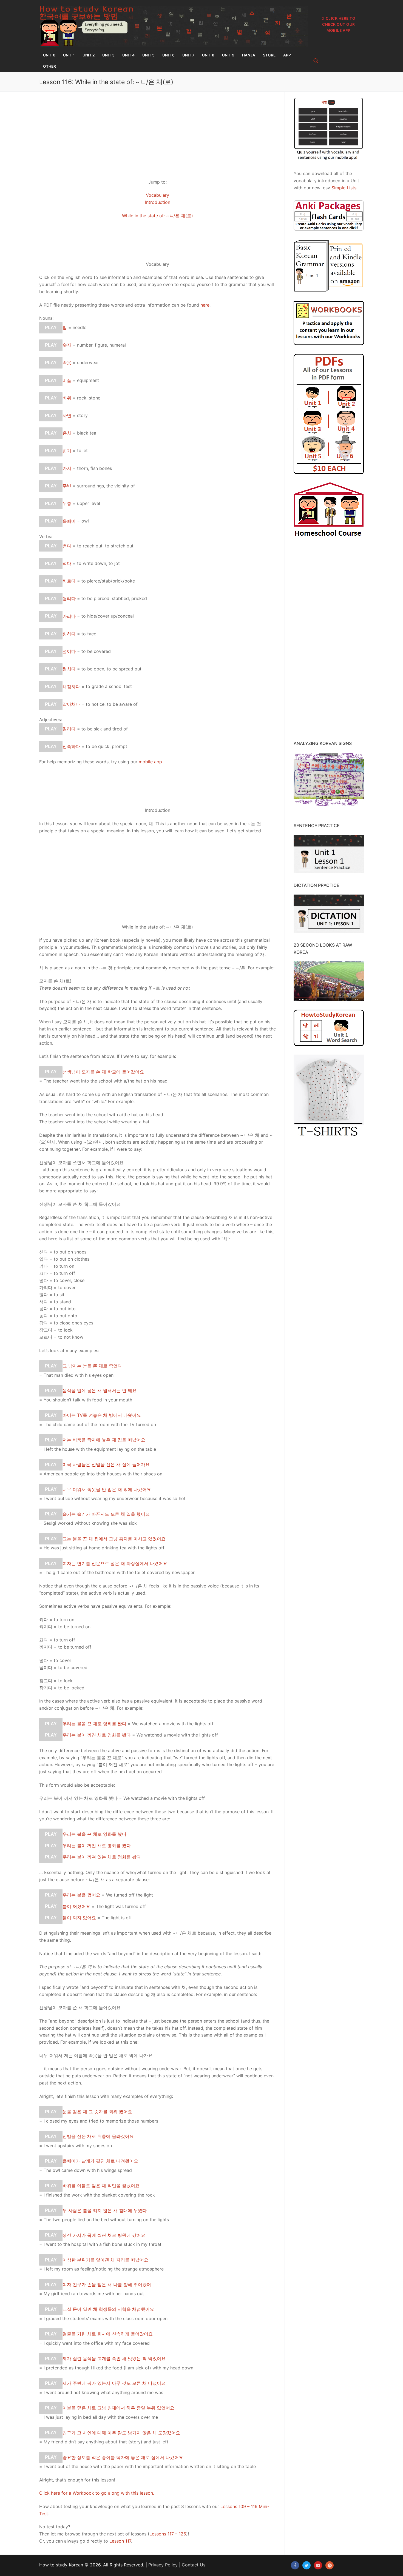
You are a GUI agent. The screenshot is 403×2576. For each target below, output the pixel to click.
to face (89, 634)
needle (80, 327)
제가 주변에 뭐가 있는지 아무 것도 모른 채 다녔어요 (114, 2383)
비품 (67, 380)
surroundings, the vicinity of (106, 486)
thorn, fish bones (94, 468)
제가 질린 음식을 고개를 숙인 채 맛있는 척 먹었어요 (114, 2358)
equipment (88, 380)
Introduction (158, 202)
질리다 (69, 729)
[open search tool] (316, 61)
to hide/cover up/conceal (108, 616)
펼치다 (69, 669)
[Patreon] (330, 2565)
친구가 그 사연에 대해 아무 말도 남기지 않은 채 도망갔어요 (121, 2432)
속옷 (67, 362)
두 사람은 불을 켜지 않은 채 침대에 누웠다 (105, 2210)
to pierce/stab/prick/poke (108, 581)
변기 (67, 450)
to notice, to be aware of (112, 704)
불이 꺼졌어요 (76, 1906)
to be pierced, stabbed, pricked (114, 598)
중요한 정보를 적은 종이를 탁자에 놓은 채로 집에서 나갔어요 (123, 2457)
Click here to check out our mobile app (339, 24)
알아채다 (71, 704)
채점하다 (71, 686)
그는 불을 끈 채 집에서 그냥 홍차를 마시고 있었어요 (114, 1539)
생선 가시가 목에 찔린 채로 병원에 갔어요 (104, 2235)
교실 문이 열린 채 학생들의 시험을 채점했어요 (108, 2309)
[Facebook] (295, 2565)
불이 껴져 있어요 (79, 1918)
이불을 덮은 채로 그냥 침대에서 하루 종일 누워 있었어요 (118, 2408)
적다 (67, 563)
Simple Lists (344, 188)
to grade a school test (109, 686)
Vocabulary (157, 195)
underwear (88, 362)
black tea (87, 433)
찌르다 (69, 581)
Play (51, 328)
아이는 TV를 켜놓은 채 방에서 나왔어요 (102, 1415)
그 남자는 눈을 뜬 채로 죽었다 (92, 1366)
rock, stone (89, 398)
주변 (67, 486)
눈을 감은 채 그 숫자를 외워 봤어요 (97, 2112)
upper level (89, 503)
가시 (67, 468)
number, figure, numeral (101, 345)
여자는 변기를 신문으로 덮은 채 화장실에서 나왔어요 (115, 1563)
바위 (67, 398)
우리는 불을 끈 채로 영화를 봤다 (94, 1724)
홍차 (67, 433)
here (205, 305)
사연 (67, 415)
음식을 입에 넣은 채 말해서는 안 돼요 (100, 1390)
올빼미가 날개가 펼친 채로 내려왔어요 (100, 2161)
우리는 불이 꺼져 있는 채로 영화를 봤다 (102, 1857)
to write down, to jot (98, 563)
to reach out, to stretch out (105, 546)
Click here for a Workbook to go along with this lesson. (97, 2493)
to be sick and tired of (105, 729)
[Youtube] (318, 2565)
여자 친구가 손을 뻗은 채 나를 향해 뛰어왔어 (107, 2284)
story (82, 415)
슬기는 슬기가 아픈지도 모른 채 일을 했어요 (106, 1514)
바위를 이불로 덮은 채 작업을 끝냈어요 (101, 2186)
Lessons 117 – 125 (168, 2534)
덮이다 (69, 651)
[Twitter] (306, 2565)
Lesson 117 (120, 2541)
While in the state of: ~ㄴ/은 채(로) (157, 216)
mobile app (150, 762)
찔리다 (69, 598)
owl (85, 521)
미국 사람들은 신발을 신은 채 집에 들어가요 (106, 1464)
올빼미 (69, 521)
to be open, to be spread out (111, 669)
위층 (67, 503)
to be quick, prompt (107, 746)
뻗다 (67, 546)
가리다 (69, 616)
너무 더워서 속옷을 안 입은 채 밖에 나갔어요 (107, 1489)
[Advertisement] (157, 134)
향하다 (69, 634)
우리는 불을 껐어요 (81, 1895)
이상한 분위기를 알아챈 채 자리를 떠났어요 (105, 2260)
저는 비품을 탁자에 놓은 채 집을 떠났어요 (104, 1440)
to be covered (96, 651)
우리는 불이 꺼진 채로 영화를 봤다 (97, 1735)
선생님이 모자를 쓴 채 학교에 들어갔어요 (103, 1072)
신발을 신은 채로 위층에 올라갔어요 (98, 2136)
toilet (82, 450)
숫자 (67, 345)
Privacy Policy (163, 2565)
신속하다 (71, 746)
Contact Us (194, 2565)
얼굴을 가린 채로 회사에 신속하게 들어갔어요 (108, 2334)
